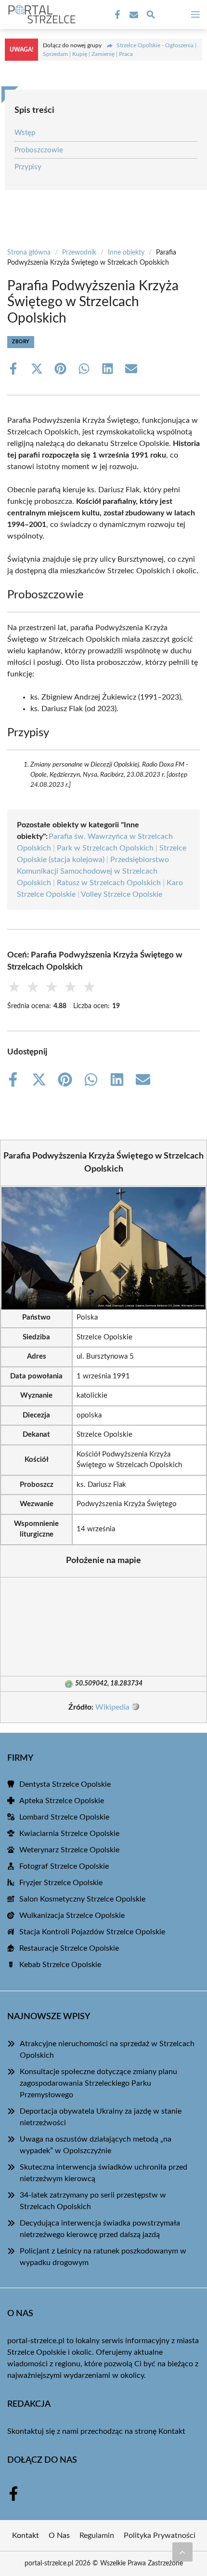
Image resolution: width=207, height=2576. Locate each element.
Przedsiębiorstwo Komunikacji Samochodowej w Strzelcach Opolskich (93, 871)
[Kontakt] (133, 15)
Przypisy (28, 167)
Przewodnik (79, 253)
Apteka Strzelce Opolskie (62, 1801)
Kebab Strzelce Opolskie (60, 1965)
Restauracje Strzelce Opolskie (69, 1948)
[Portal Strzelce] (40, 14)
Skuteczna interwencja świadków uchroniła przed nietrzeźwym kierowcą (103, 2173)
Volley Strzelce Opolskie (122, 894)
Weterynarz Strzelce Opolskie (69, 1850)
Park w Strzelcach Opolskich (105, 848)
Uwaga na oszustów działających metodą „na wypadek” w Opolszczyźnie (96, 2145)
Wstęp (25, 133)
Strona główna (29, 253)
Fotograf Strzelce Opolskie (64, 1866)
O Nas (59, 2536)
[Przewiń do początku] (182, 2552)
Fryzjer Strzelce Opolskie (61, 1883)
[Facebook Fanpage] (116, 15)
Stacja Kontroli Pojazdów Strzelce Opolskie (92, 1932)
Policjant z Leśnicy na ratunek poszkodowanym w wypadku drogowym (103, 2257)
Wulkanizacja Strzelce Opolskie (72, 1915)
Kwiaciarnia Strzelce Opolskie (69, 1834)
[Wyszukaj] (151, 16)
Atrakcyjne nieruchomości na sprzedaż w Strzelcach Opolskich (107, 2050)
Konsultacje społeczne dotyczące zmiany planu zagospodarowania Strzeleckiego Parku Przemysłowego (98, 2083)
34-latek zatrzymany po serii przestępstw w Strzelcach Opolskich (93, 2201)
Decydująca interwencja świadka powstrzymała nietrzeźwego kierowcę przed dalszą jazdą (100, 2229)
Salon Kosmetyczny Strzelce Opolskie (82, 1899)
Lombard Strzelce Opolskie (64, 1817)
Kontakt (172, 2431)
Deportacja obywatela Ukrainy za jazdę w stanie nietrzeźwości (101, 2117)
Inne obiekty (126, 253)
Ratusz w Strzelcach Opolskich (109, 883)
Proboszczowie (39, 150)
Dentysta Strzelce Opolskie (65, 1784)
